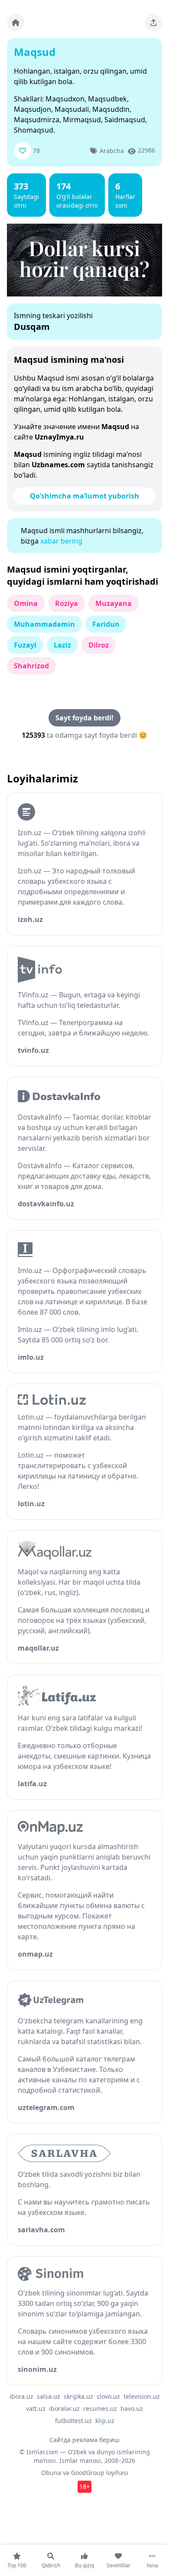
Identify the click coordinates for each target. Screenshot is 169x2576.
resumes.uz (100, 2408)
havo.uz (132, 2408)
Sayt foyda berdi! (84, 718)
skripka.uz (78, 2396)
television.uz (142, 2396)
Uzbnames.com (58, 465)
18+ (84, 2486)
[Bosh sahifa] (16, 23)
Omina (26, 603)
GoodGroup (88, 2473)
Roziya (67, 603)
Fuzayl (25, 645)
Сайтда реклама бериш (84, 2440)
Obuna (51, 2473)
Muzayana (114, 603)
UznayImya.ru (59, 437)
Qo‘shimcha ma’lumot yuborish (84, 496)
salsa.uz (49, 2396)
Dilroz (99, 645)
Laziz (62, 645)
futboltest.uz (73, 2421)
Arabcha (112, 151)
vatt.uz (36, 2408)
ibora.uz (21, 2396)
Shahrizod (31, 666)
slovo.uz (108, 2396)
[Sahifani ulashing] (153, 23)
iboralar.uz (64, 2408)
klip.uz (105, 2421)
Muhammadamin (44, 624)
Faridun (106, 624)
